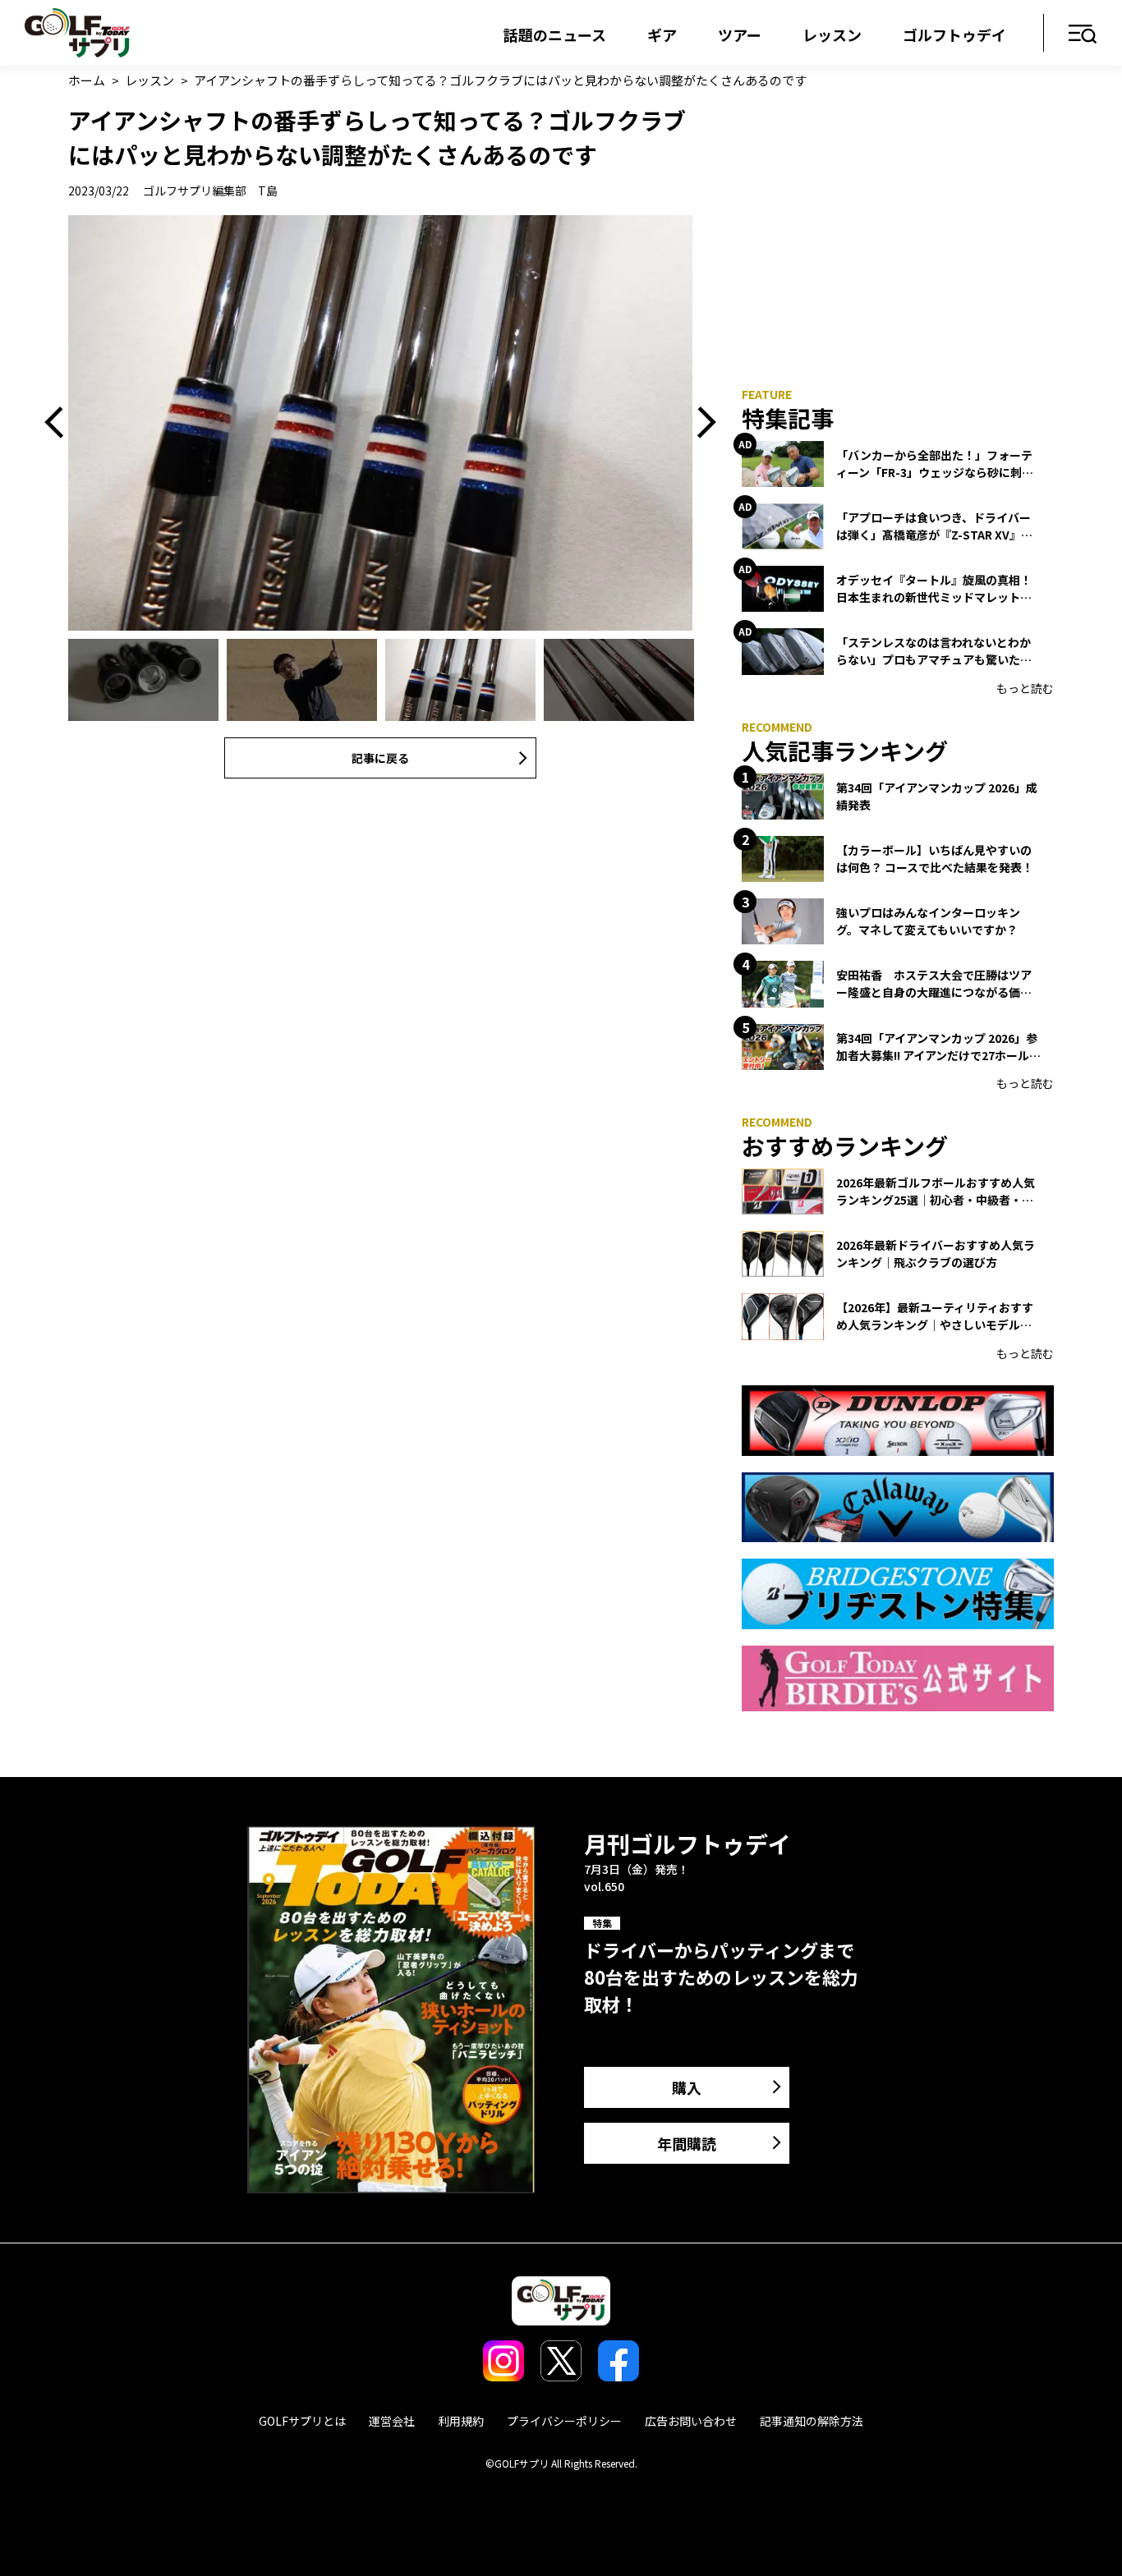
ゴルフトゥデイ (954, 34)
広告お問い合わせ (691, 2421)
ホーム (87, 80)
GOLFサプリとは (302, 2421)
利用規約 (461, 2421)
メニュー (1083, 35)
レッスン (832, 34)
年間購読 (687, 2143)
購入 (687, 2087)
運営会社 (392, 2421)
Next (701, 423)
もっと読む (1025, 688)
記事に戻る (380, 758)
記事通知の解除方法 (812, 2421)
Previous (60, 423)
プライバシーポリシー (564, 2421)
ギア (662, 34)
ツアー (740, 34)
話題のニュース (555, 34)
